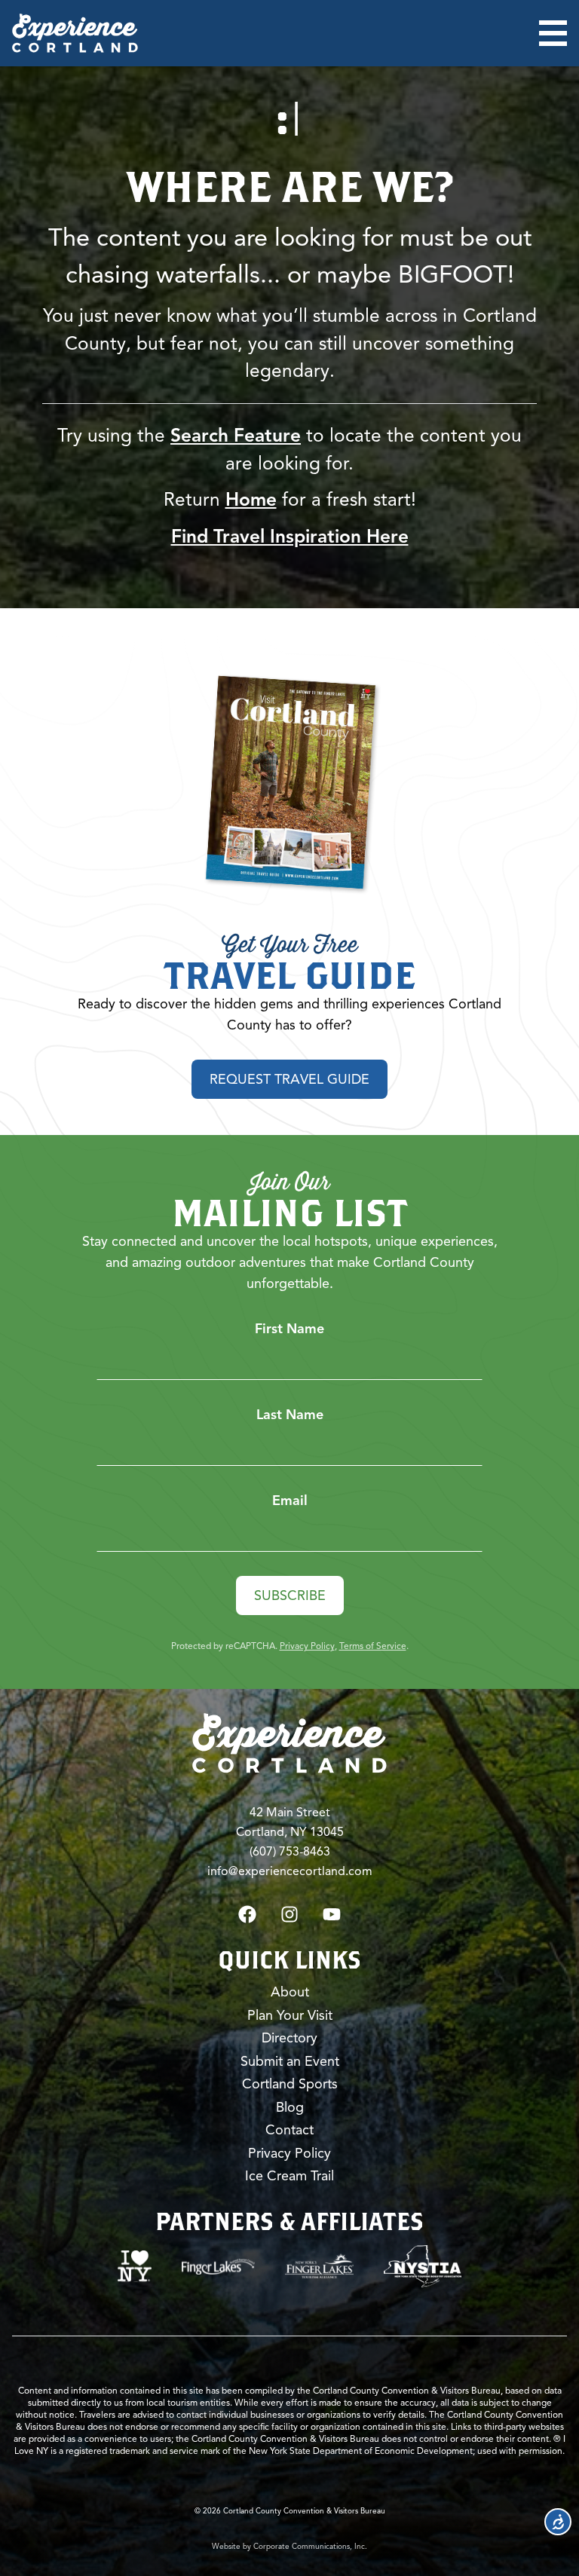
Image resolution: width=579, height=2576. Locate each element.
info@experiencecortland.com (290, 1871)
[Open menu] (553, 33)
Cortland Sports (290, 2084)
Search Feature (236, 436)
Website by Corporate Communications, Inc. (289, 2546)
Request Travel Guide (289, 1079)
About (290, 1992)
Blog (290, 2107)
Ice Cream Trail (289, 2176)
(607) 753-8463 (290, 1852)
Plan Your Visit (290, 2015)
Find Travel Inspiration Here (290, 537)
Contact (289, 2130)
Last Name (290, 1415)
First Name (289, 1329)
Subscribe (290, 1595)
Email (290, 1501)
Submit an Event (290, 2061)
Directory (289, 2038)
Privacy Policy (307, 1646)
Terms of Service (373, 1646)
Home (251, 500)
